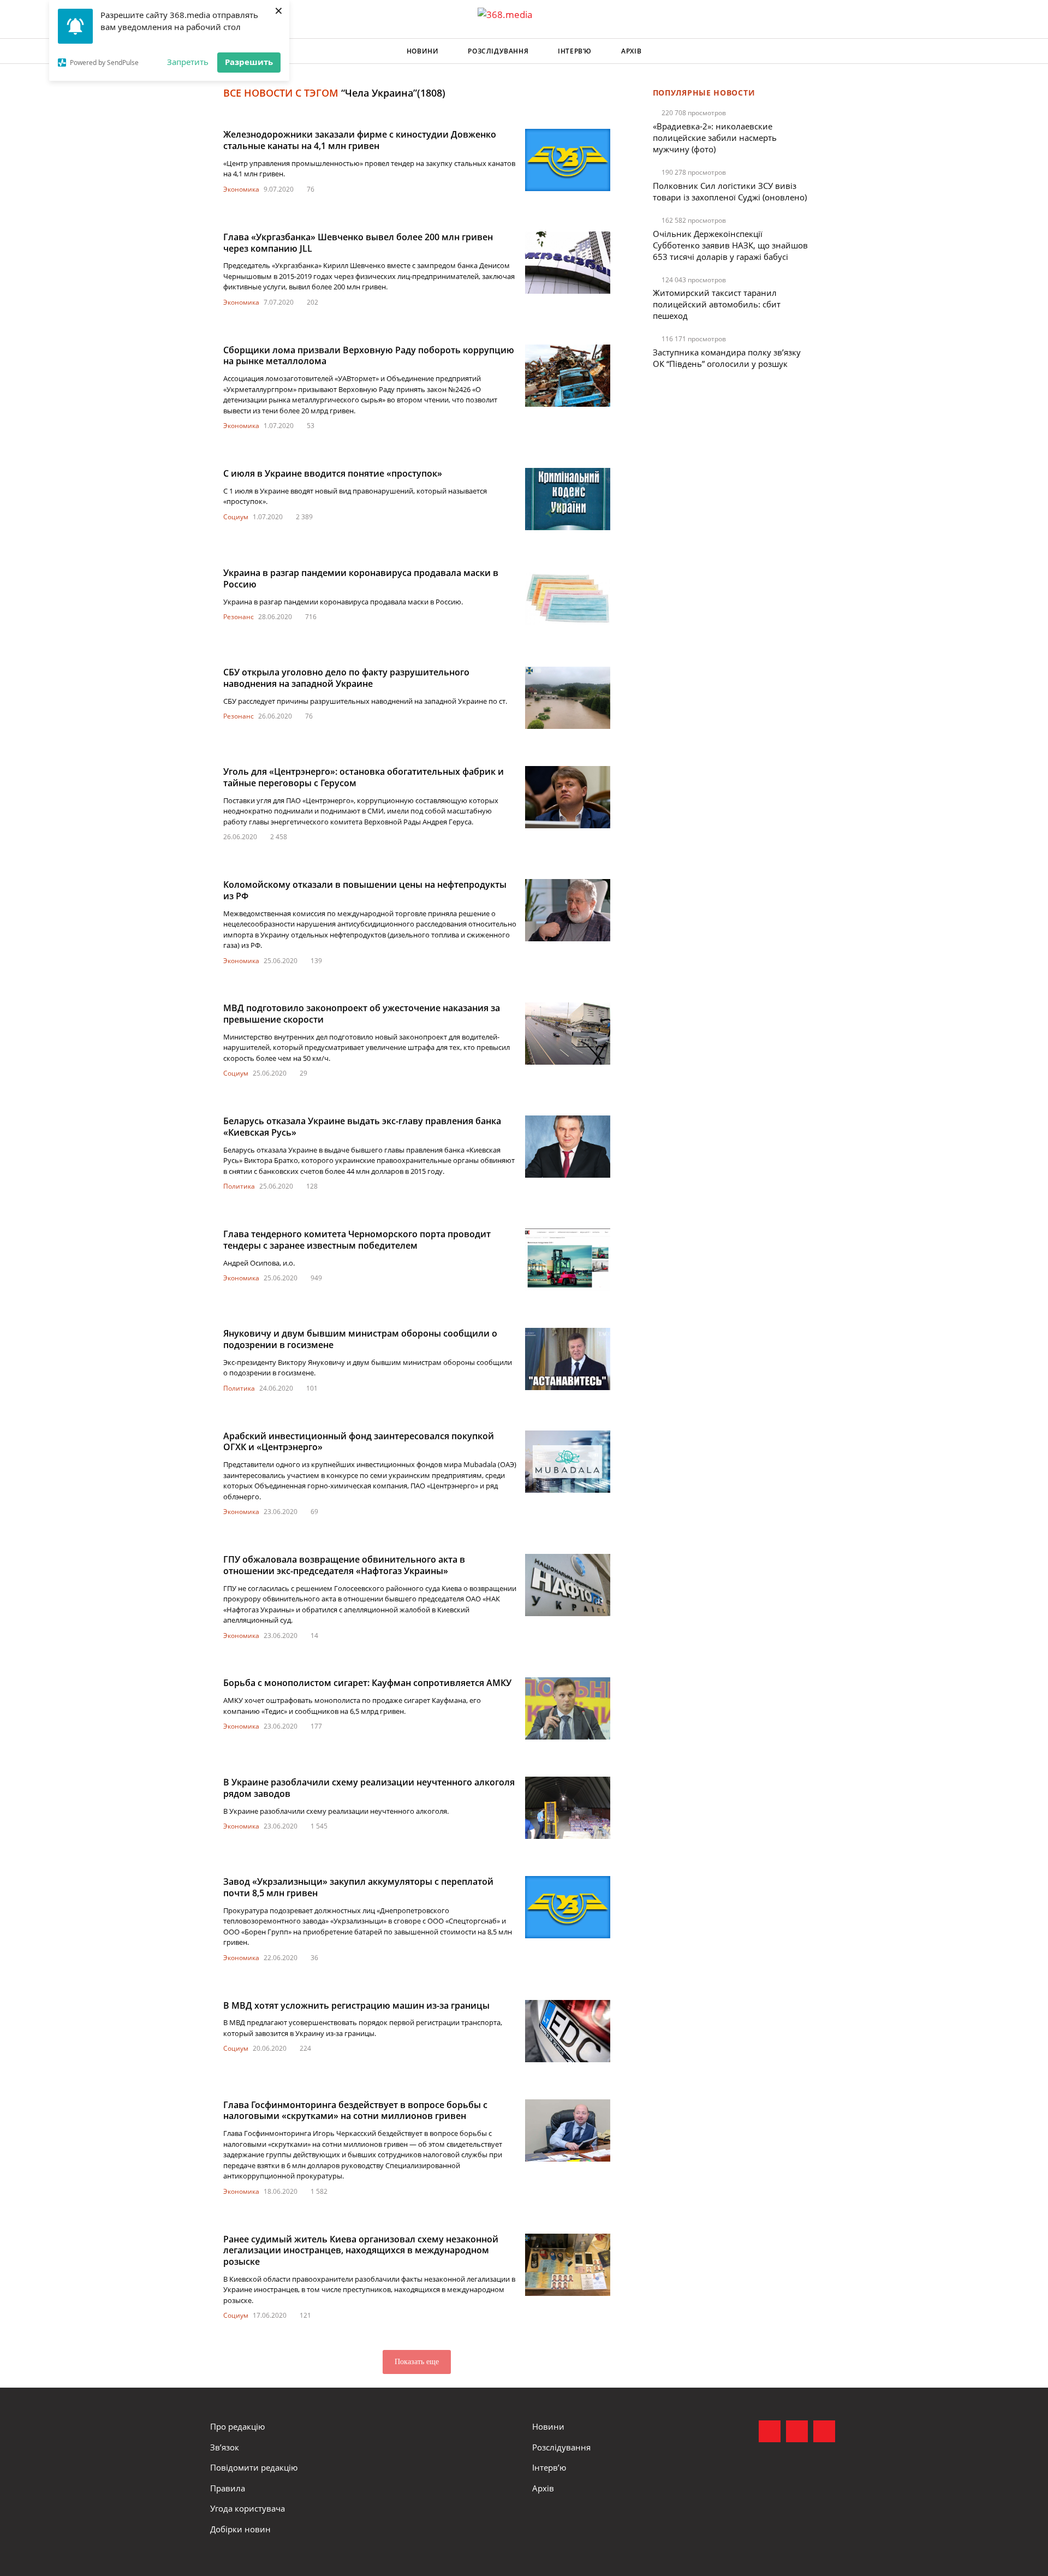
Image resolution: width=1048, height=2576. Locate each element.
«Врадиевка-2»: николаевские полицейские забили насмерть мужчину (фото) (715, 138)
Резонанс (239, 617)
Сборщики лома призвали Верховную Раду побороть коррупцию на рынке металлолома (369, 356)
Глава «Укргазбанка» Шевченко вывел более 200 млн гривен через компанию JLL (358, 243)
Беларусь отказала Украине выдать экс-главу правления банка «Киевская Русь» (362, 1127)
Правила (228, 2488)
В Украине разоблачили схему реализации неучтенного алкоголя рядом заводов (369, 1788)
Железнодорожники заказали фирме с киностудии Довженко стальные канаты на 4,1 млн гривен (360, 140)
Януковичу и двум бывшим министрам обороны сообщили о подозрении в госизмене (360, 1339)
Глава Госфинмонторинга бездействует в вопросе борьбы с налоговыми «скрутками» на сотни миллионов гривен (355, 2111)
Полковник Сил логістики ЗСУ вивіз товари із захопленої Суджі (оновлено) (730, 191)
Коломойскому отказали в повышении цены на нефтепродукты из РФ (365, 890)
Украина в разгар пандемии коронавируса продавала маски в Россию (361, 578)
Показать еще (417, 2362)
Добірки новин (240, 2529)
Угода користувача (248, 2508)
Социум (236, 517)
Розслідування (498, 51)
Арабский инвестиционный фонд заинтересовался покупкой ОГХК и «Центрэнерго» (359, 1442)
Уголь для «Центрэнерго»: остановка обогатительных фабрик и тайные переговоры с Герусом (364, 777)
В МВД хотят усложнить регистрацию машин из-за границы (356, 2005)
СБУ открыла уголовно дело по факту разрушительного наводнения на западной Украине (346, 678)
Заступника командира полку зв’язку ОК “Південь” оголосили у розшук (727, 358)
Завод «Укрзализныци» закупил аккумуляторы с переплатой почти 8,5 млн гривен (358, 1887)
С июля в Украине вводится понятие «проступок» (333, 473)
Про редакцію (237, 2426)
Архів (631, 51)
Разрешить (249, 62)
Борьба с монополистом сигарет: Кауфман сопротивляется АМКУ (367, 1683)
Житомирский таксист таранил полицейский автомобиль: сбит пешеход (717, 304)
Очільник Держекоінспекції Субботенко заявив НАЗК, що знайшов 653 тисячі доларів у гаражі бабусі (730, 245)
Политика (239, 1186)
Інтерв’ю (575, 51)
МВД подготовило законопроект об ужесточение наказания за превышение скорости (362, 1014)
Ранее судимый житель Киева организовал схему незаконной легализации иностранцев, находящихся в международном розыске (361, 2251)
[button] (827, 51)
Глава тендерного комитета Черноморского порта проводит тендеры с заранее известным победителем (357, 1240)
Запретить (188, 62)
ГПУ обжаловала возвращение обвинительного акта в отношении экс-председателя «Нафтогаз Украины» (344, 1565)
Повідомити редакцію (254, 2467)
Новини (423, 51)
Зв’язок (225, 2447)
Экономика (241, 189)
